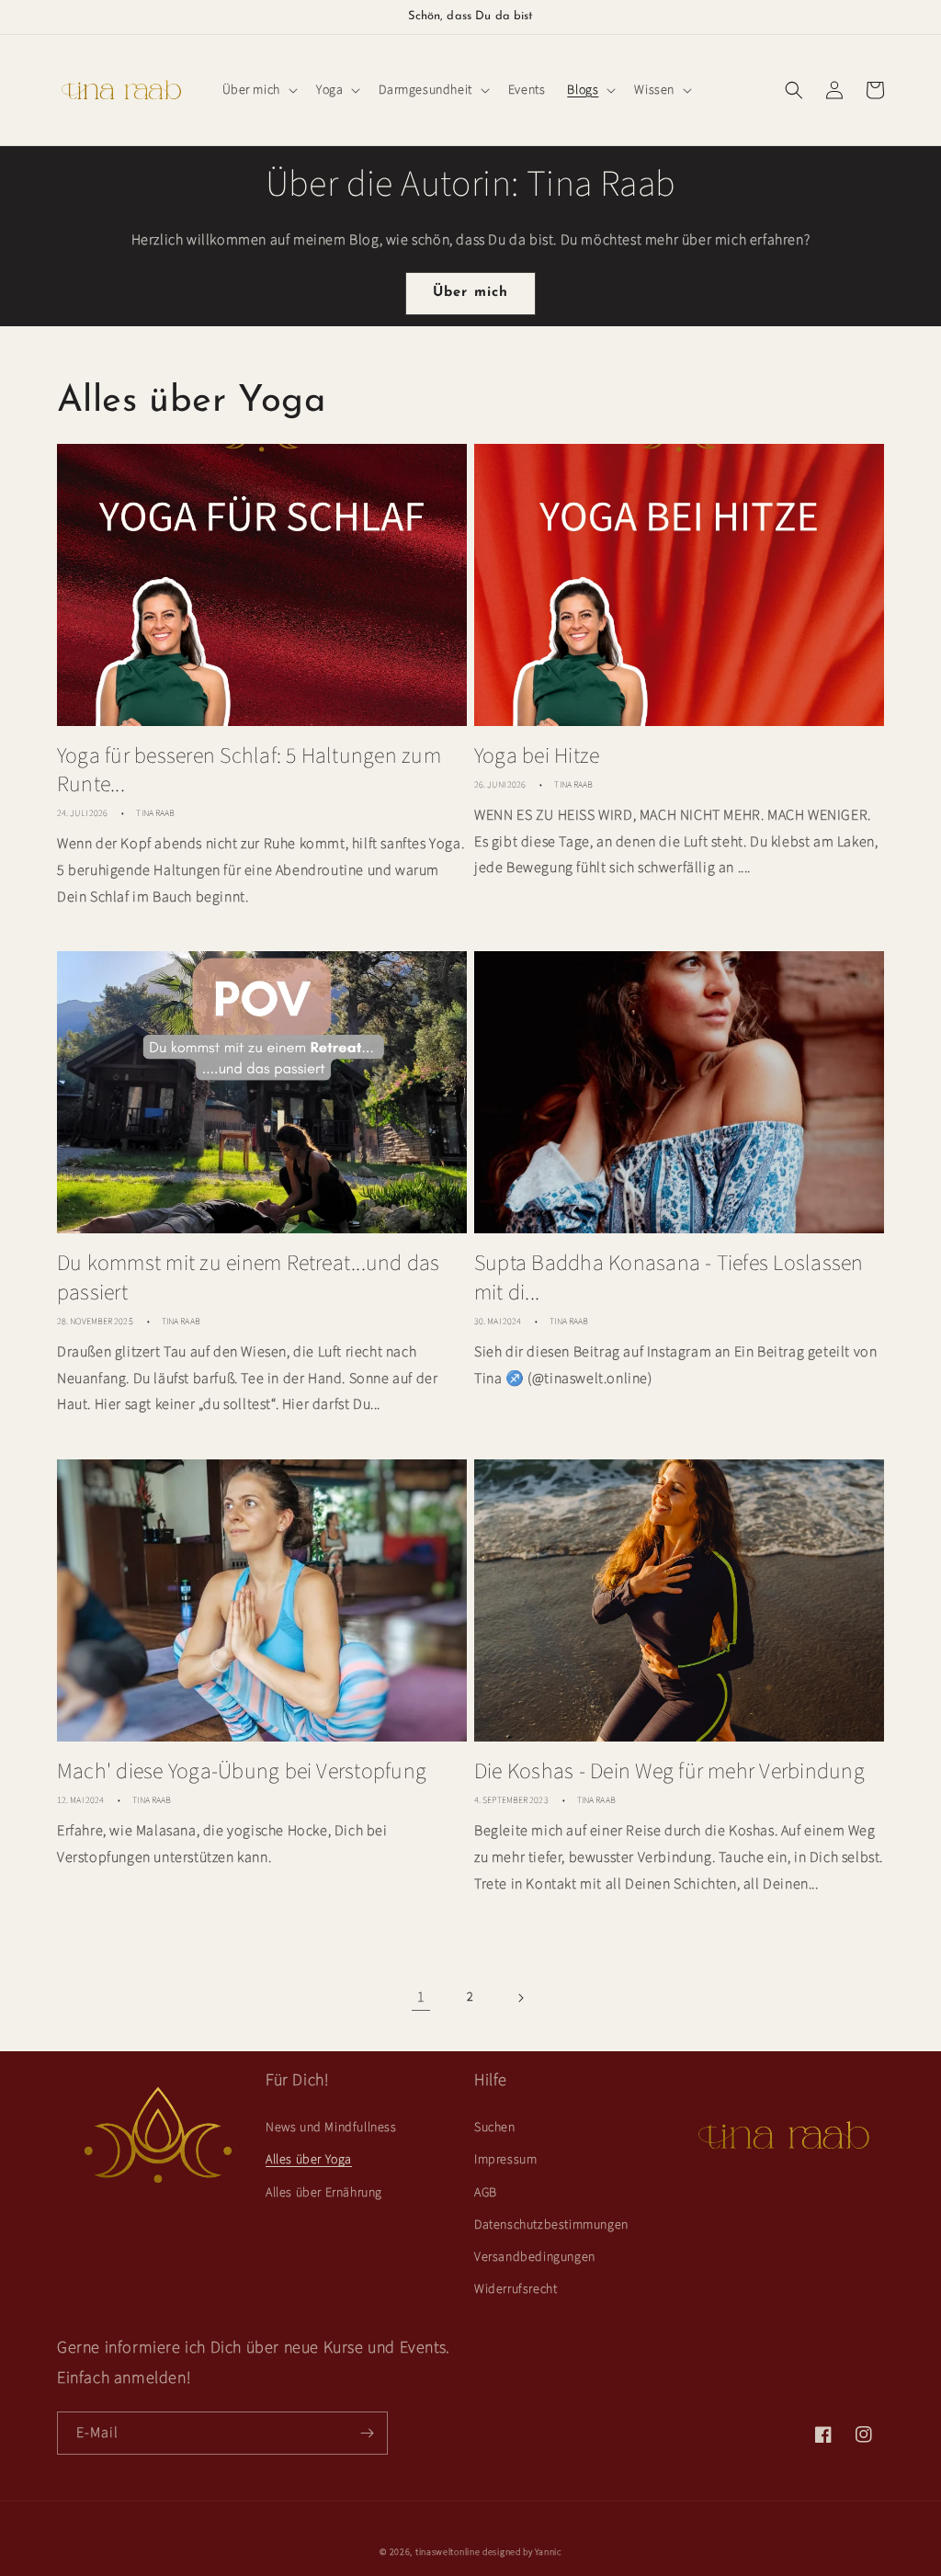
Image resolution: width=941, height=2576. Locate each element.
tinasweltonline (448, 2552)
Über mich (471, 293)
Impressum (505, 2160)
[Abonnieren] (367, 2433)
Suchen (495, 2128)
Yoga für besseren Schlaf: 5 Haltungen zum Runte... (249, 770)
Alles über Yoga (309, 2160)
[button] (258, 90)
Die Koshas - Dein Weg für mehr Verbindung (669, 1771)
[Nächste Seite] (520, 1998)
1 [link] (421, 1997)
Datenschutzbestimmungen (551, 2225)
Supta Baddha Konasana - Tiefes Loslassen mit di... (669, 1277)
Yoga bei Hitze (537, 756)
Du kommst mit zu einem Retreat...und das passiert (249, 1277)
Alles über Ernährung (324, 2193)
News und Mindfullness (331, 2128)
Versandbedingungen (535, 2257)
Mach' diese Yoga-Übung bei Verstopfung (242, 1771)
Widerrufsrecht (516, 2289)
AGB (486, 2193)
